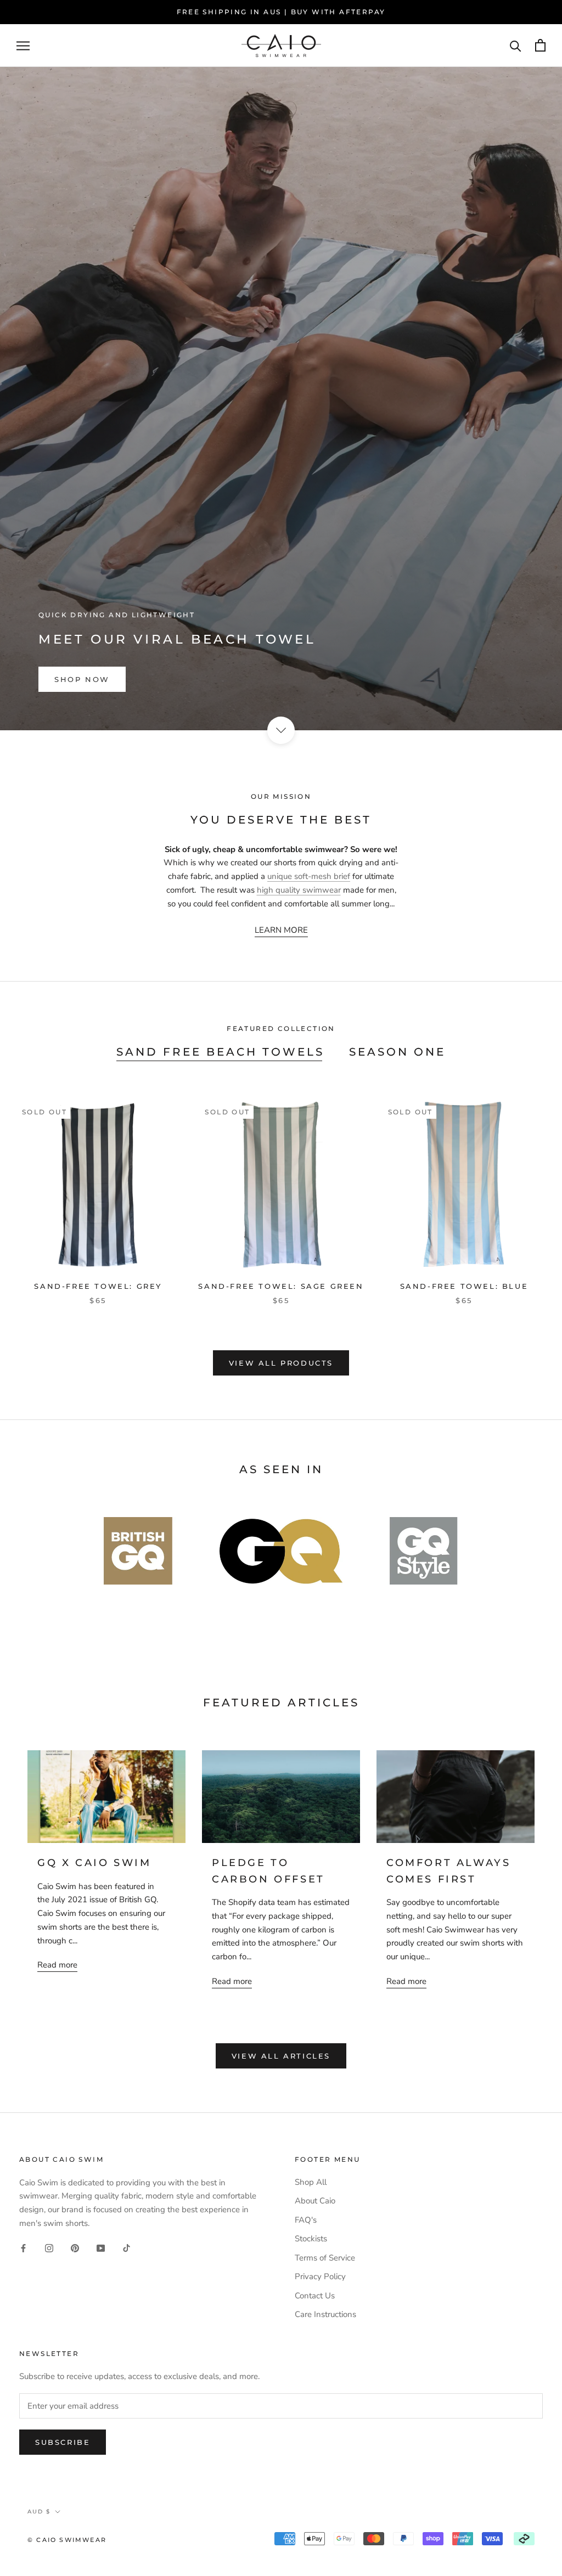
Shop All (311, 2182)
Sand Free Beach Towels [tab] (220, 1052)
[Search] (516, 45)
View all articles (281, 2056)
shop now (82, 679)
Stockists (311, 2239)
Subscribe (63, 2442)
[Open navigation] (23, 46)
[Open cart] (540, 45)
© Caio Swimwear (67, 2540)
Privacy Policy (320, 2276)
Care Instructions (325, 2314)
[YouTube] (101, 2248)
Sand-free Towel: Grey (98, 1286)
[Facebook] (23, 2248)
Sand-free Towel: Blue (464, 1286)
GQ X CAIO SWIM (94, 1863)
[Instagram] (49, 2248)
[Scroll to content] (281, 730)
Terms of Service (325, 2258)
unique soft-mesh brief (309, 876)
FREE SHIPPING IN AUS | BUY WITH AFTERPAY (281, 12)
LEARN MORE (281, 930)
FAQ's (306, 2220)
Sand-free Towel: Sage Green (281, 1286)
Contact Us (315, 2296)
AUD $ (39, 2512)
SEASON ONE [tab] (397, 1052)
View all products (281, 1363)
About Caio (315, 2201)
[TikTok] (127, 2248)
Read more (57, 1965)
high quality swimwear (299, 890)
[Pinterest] (75, 2248)
